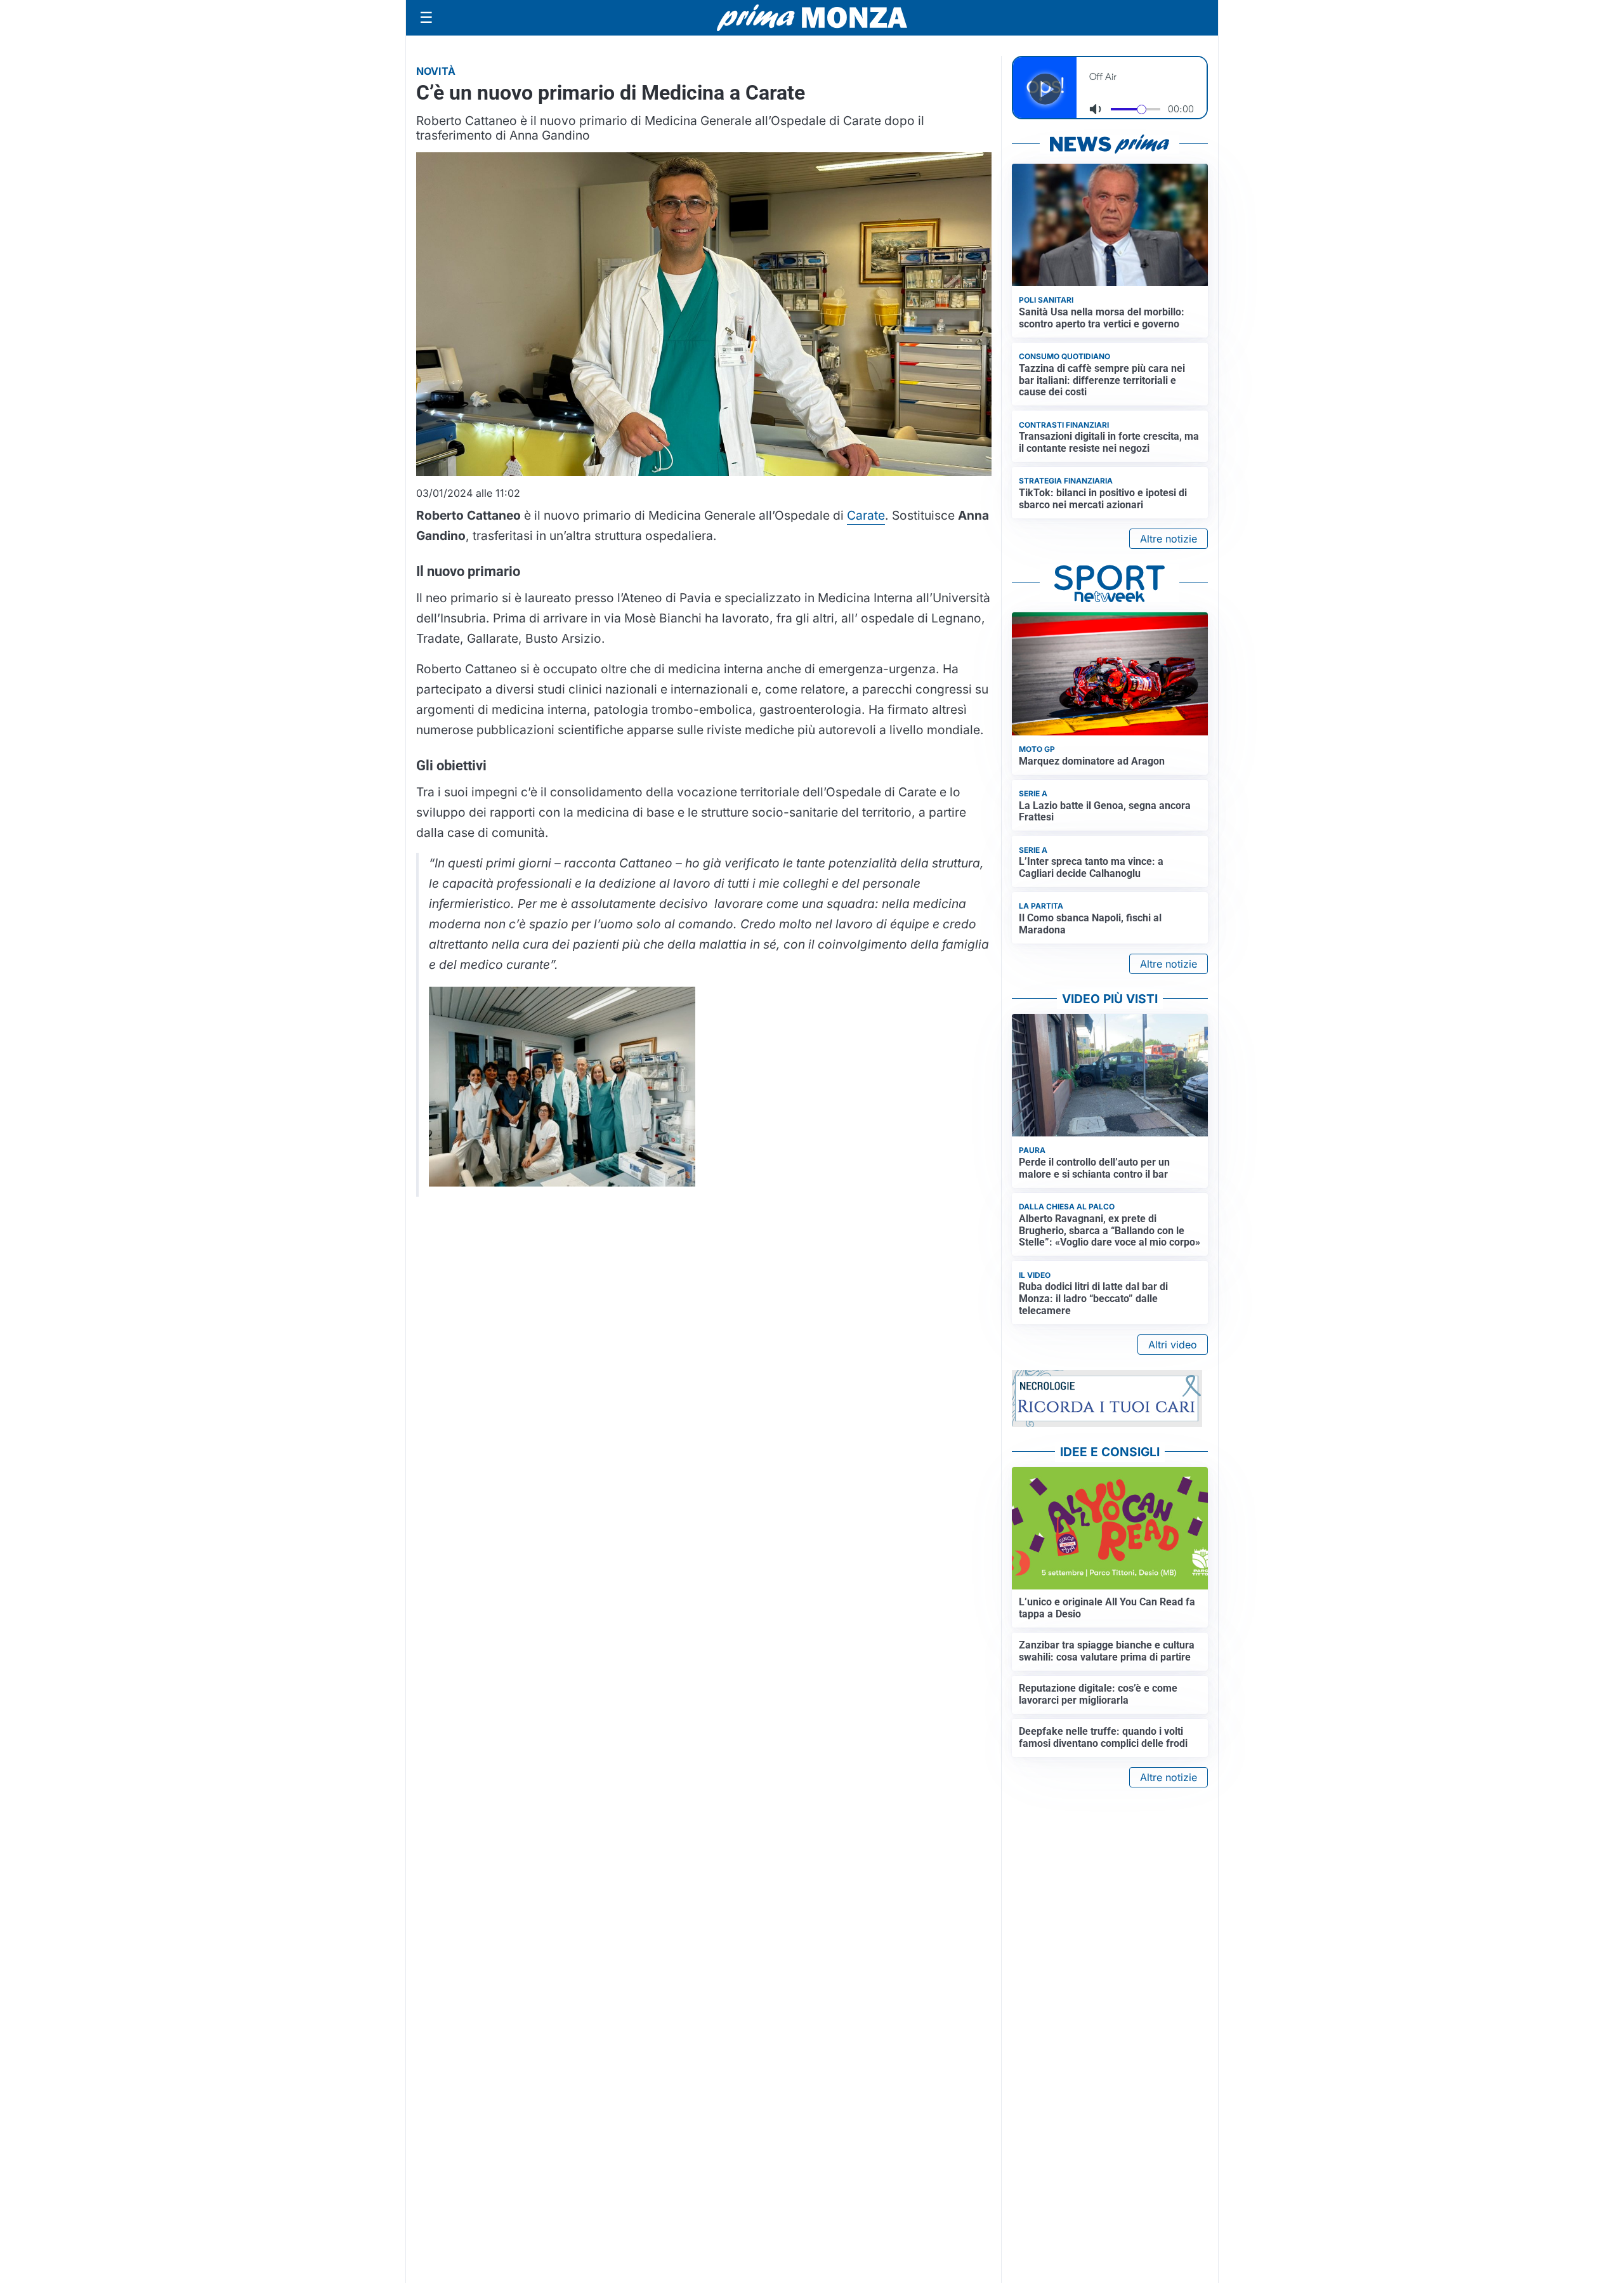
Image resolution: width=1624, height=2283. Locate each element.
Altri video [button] (1173, 1345)
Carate (866, 515)
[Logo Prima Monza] (812, 18)
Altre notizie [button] (1169, 539)
